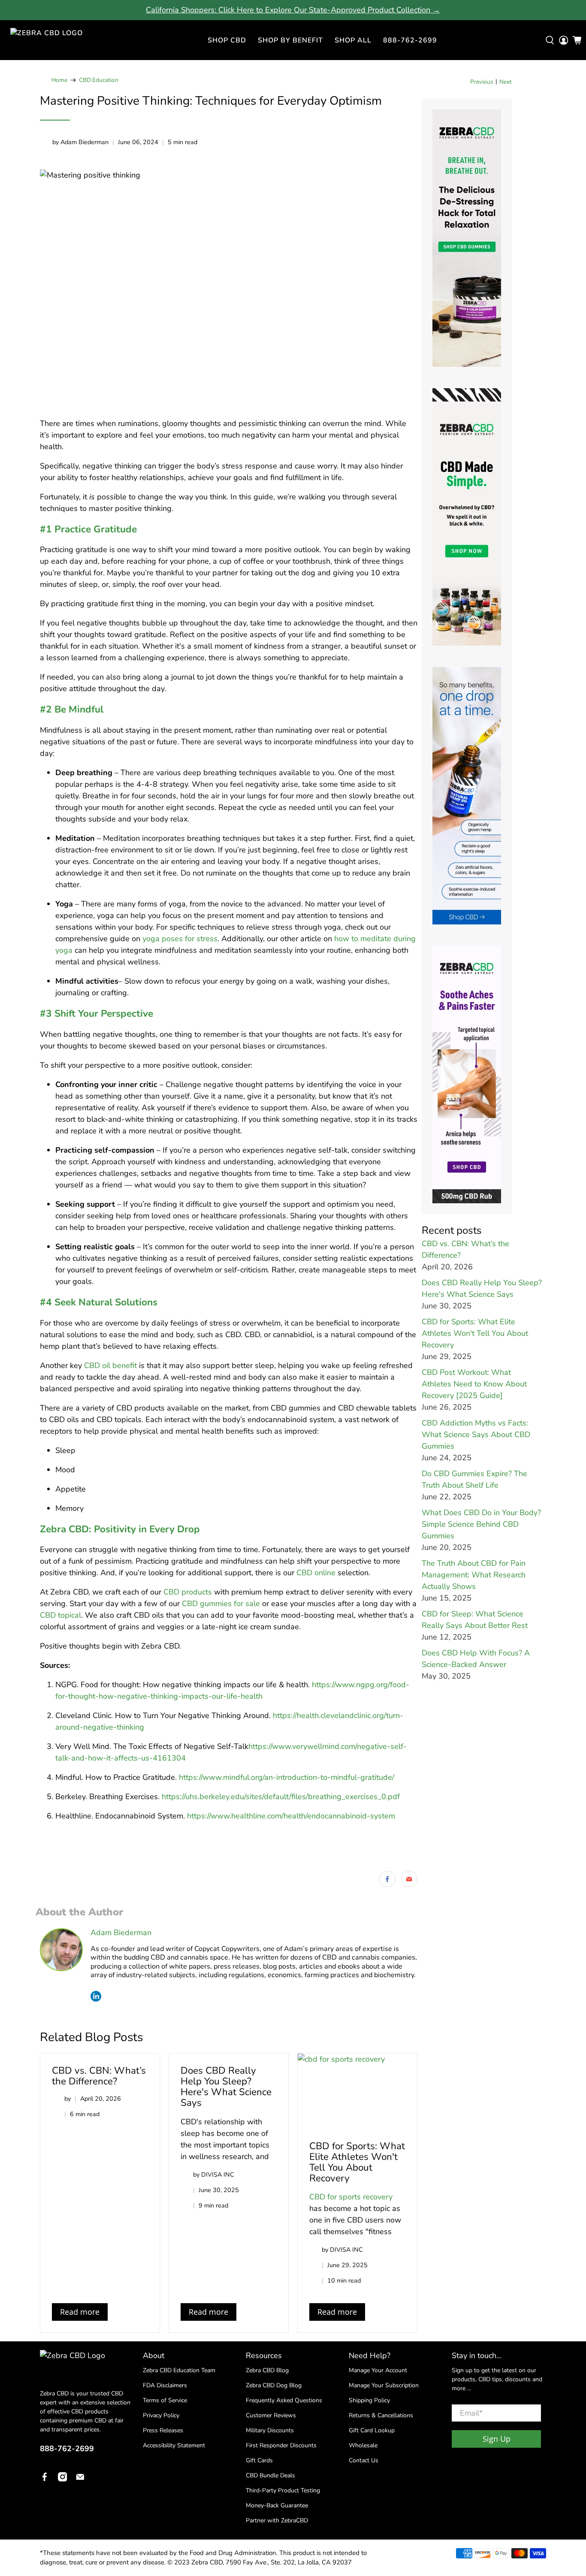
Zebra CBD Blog (267, 2370)
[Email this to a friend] (409, 1879)
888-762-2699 (410, 40)
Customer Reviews (271, 2415)
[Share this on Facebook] (387, 1879)
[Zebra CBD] (53, 40)
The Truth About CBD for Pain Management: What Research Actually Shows (474, 1575)
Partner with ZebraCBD (277, 2520)
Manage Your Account (378, 2370)
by (68, 2099)
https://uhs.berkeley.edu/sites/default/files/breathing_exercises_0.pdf (281, 1797)
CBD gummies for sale (221, 1604)
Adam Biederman (121, 1933)
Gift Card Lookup (372, 2430)
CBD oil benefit (110, 1365)
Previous (482, 82)
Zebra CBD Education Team (179, 2370)
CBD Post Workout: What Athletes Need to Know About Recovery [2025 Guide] (474, 1384)
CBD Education (99, 80)
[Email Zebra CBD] (80, 2479)
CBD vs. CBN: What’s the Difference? (99, 2076)
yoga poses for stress (180, 939)
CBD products (188, 1592)
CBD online (316, 1573)
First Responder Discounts (281, 2445)
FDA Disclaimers (165, 2385)
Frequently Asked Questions (284, 2400)
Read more (80, 2312)
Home (59, 80)
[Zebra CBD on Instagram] (63, 2479)
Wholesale (363, 2445)
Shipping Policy (369, 2400)
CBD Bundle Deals (270, 2475)
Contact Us (364, 2460)
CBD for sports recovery (351, 2197)
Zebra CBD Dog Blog (274, 2385)
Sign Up (497, 2439)
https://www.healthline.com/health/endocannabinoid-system (291, 1816)
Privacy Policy (161, 2415)
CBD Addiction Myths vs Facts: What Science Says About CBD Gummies (476, 1434)
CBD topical (60, 1615)
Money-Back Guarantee (277, 2505)
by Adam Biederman (80, 142)
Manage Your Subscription (384, 2385)
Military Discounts (270, 2430)
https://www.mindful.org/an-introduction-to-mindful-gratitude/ (287, 1777)
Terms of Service (165, 2400)
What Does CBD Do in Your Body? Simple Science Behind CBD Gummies (481, 1524)
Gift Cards (259, 2460)
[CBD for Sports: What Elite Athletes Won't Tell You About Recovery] (357, 2091)
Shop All (353, 40)
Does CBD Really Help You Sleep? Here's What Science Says (226, 2087)
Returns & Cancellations (381, 2415)
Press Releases (163, 2430)
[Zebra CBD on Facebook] (45, 2479)
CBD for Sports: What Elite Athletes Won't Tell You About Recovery (357, 2162)
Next (506, 82)
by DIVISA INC (214, 2174)
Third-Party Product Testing (283, 2490)
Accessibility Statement (174, 2445)
